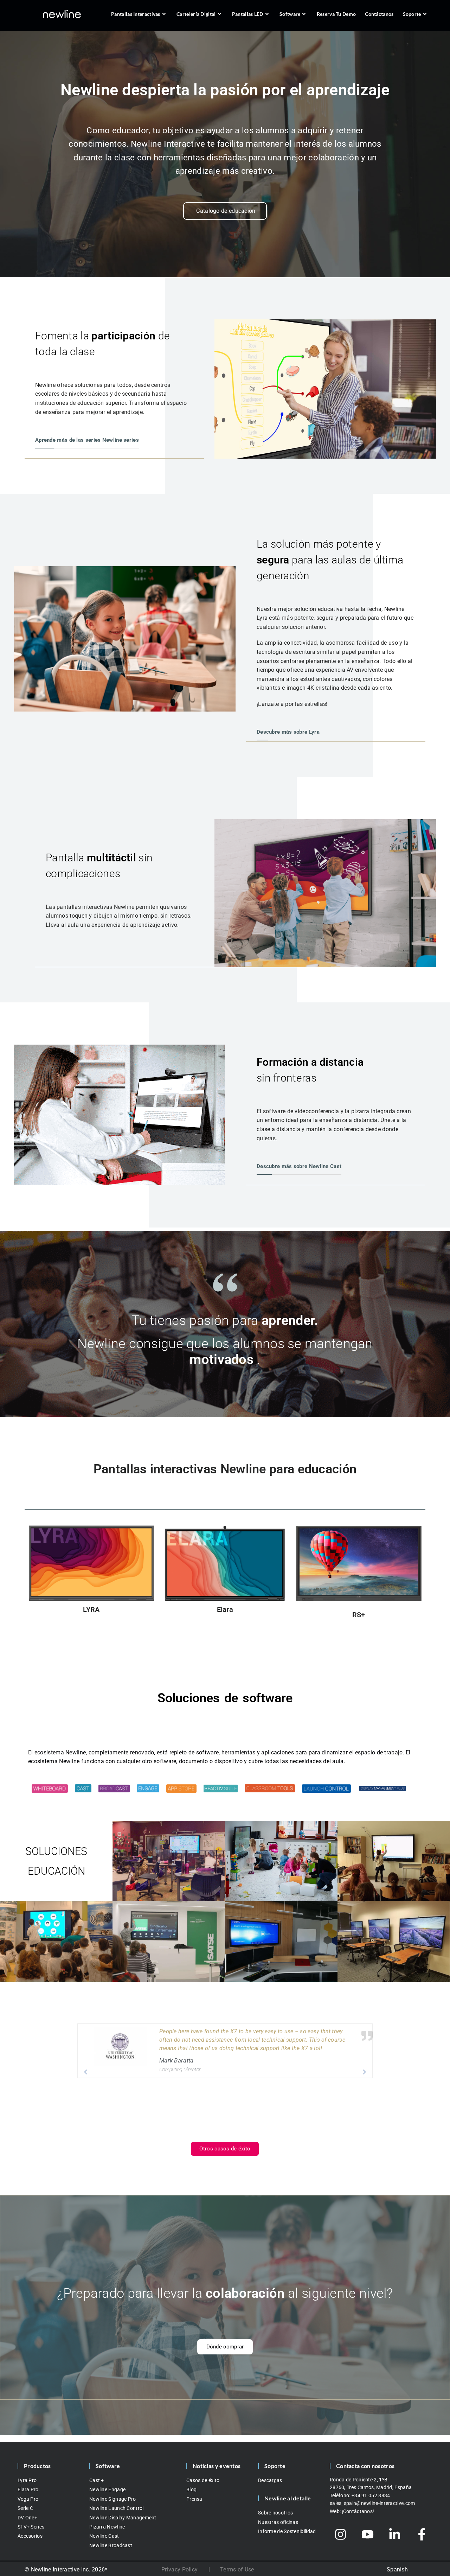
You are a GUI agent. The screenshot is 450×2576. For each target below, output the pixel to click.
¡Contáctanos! (358, 2511)
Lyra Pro (27, 2480)
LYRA (91, 1609)
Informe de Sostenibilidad (287, 2531)
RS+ (359, 1615)
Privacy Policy (179, 2569)
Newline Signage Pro (113, 2499)
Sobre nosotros (275, 2513)
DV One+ (27, 2518)
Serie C (25, 2508)
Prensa (194, 2499)
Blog (191, 2489)
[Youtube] (368, 2534)
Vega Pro (28, 2499)
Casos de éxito (203, 2480)
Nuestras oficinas (278, 2522)
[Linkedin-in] (395, 2534)
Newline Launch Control (117, 2508)
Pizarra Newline (107, 2527)
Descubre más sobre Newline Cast (299, 1166)
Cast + (97, 2480)
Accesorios (30, 2536)
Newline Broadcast (111, 2545)
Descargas (270, 2480)
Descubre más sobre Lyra (288, 732)
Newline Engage (107, 2489)
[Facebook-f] (422, 2534)
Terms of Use (237, 2569)
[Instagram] (341, 2534)
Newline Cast (104, 2536)
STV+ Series (31, 2527)
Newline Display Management (123, 2518)
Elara (225, 1609)
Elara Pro (28, 2489)
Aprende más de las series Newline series (87, 440)
